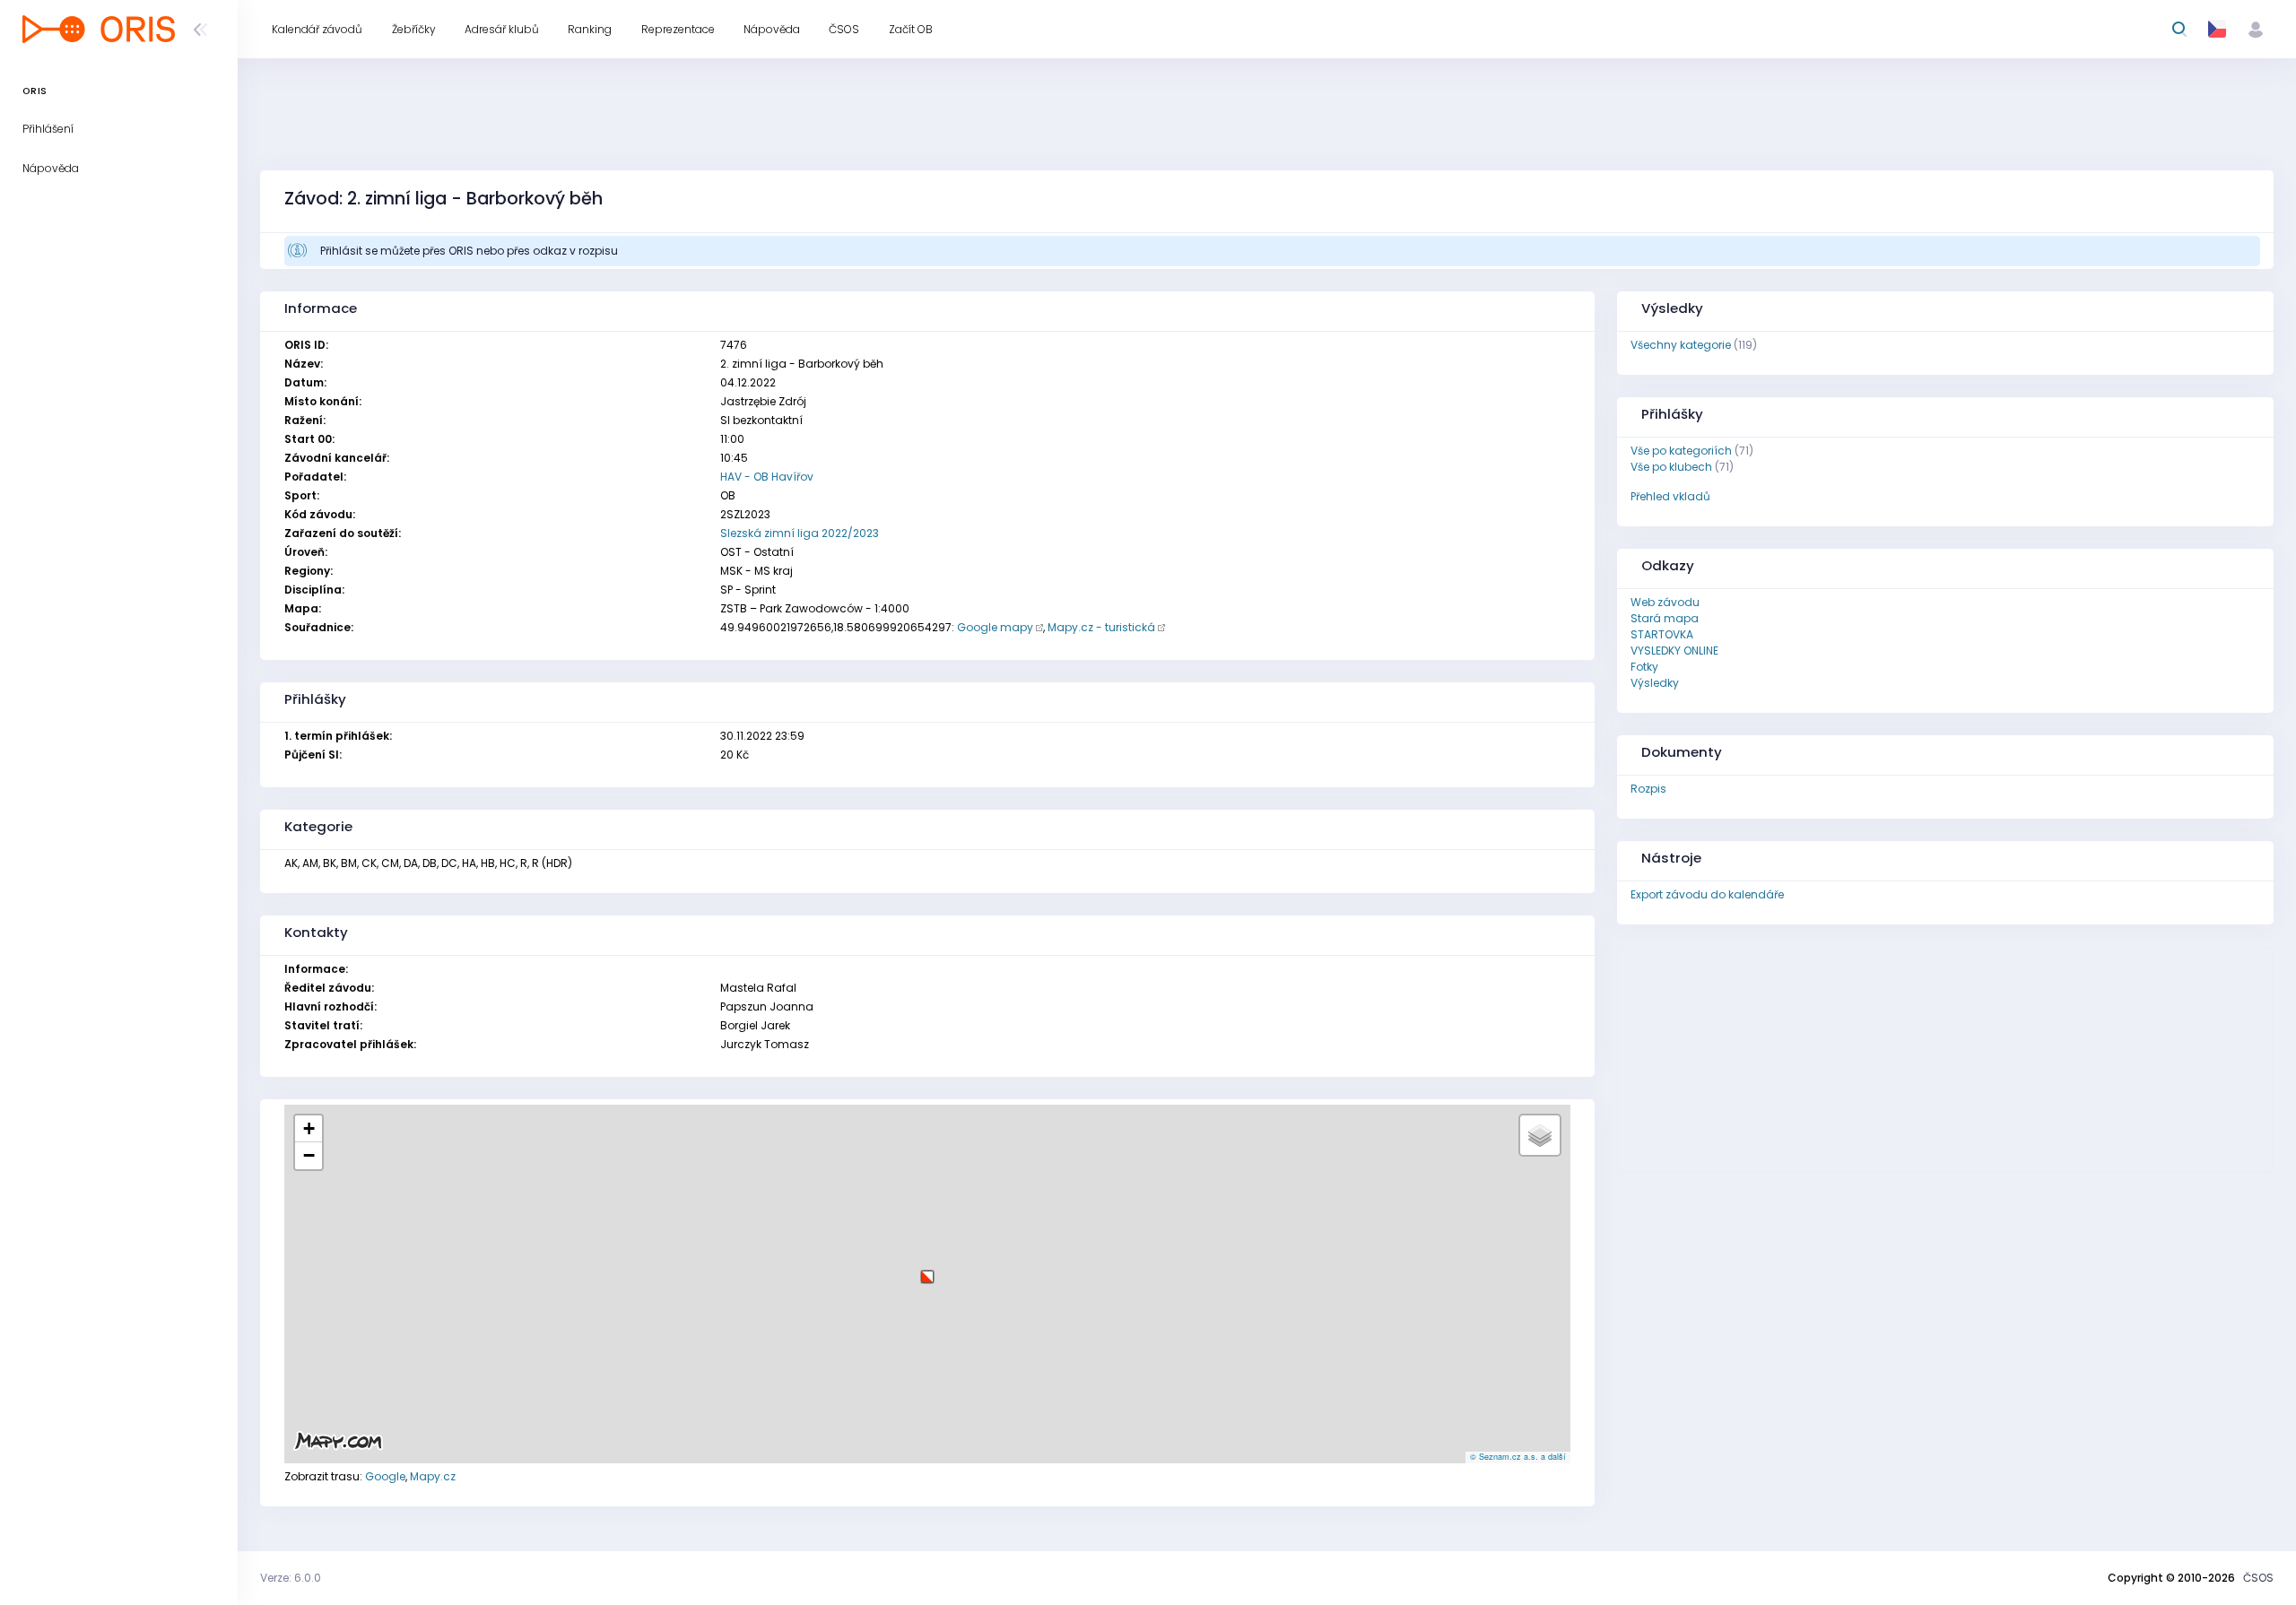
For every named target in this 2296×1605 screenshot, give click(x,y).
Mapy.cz (433, 1476)
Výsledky (1655, 683)
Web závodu (1665, 602)
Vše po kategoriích (1681, 451)
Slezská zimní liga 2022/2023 (800, 533)
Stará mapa (1665, 618)
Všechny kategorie (1681, 345)
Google (385, 1476)
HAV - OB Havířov (767, 477)
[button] (927, 1270)
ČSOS (2258, 1578)
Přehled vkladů (1670, 496)
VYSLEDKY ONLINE (1674, 651)
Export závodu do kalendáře (1707, 894)
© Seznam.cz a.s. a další (1518, 1457)
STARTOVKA (1662, 634)
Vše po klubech (1671, 467)
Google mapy (995, 627)
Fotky (1644, 667)
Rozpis (1648, 789)
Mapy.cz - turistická (1101, 627)
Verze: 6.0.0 (291, 1578)
